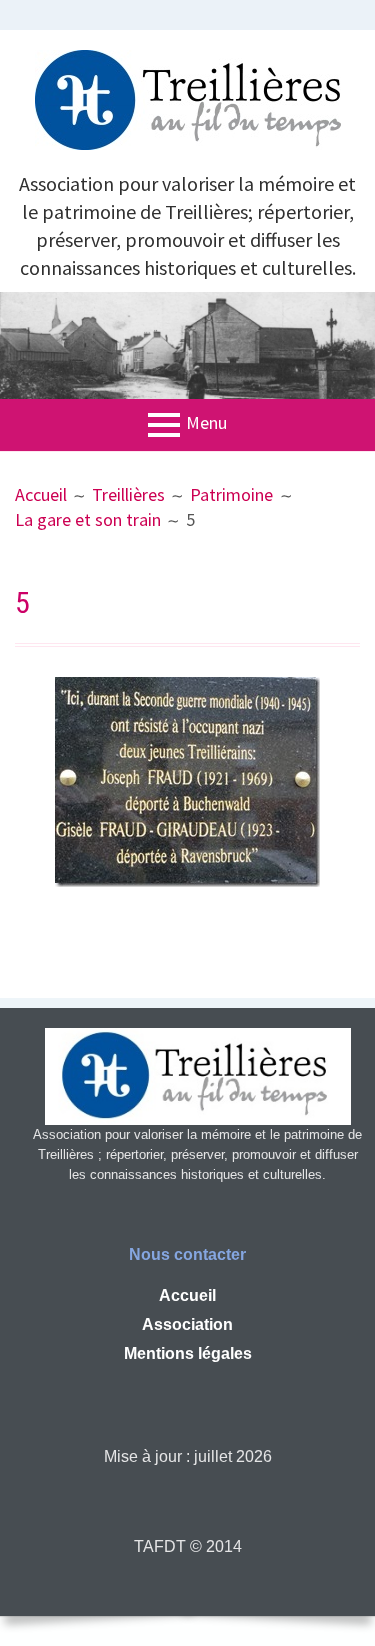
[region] (187, 345)
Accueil (187, 1295)
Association (187, 1324)
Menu (206, 423)
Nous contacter (187, 1254)
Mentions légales (188, 1353)
